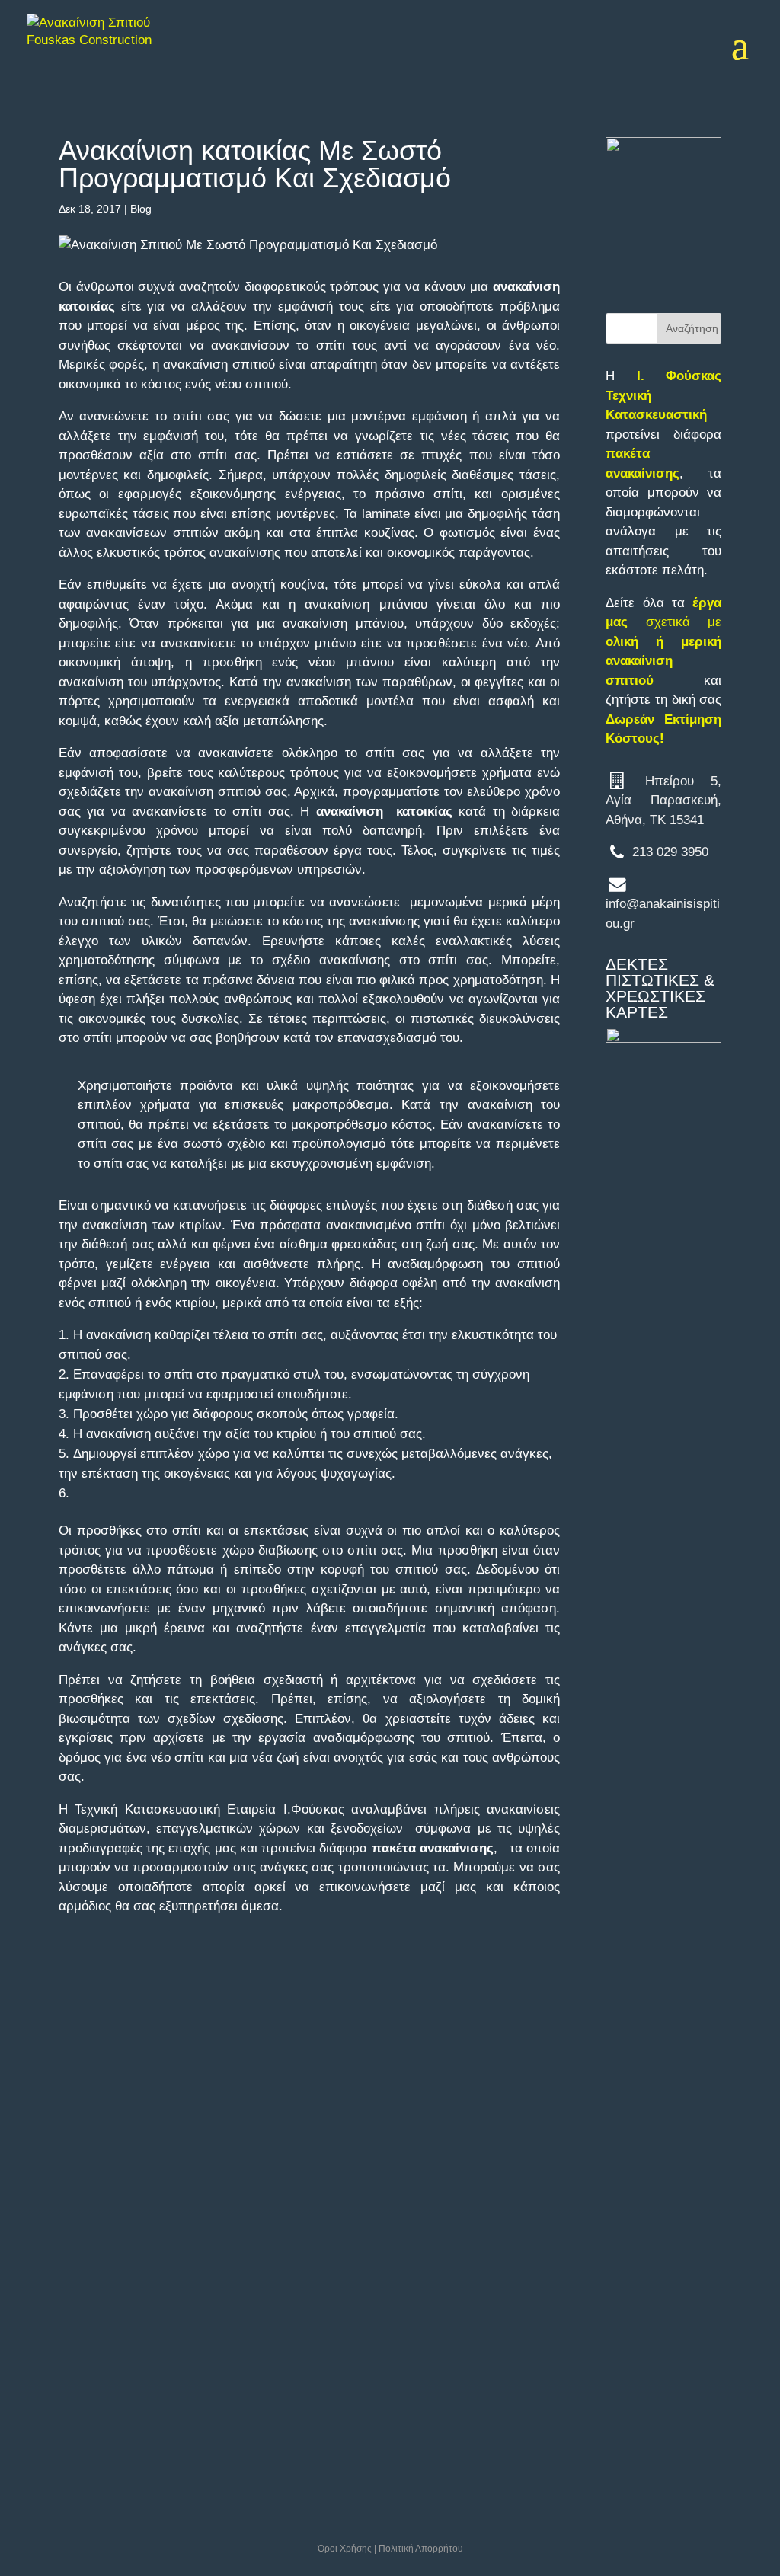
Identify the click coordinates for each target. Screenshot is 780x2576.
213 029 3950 (670, 852)
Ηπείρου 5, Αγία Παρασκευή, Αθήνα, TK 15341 (663, 801)
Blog (141, 209)
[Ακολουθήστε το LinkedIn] (123, 2255)
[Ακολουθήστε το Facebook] (50, 2255)
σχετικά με (663, 642)
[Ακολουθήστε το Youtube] (50, 2296)
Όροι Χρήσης (345, 2549)
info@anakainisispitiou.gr (131, 2168)
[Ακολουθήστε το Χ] (87, 2255)
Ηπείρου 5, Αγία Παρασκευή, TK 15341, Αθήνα (119, 2100)
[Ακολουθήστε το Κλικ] (160, 2296)
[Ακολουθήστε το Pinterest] (123, 2296)
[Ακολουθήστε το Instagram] (160, 2255)
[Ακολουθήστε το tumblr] (87, 2296)
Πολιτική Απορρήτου (421, 2549)
